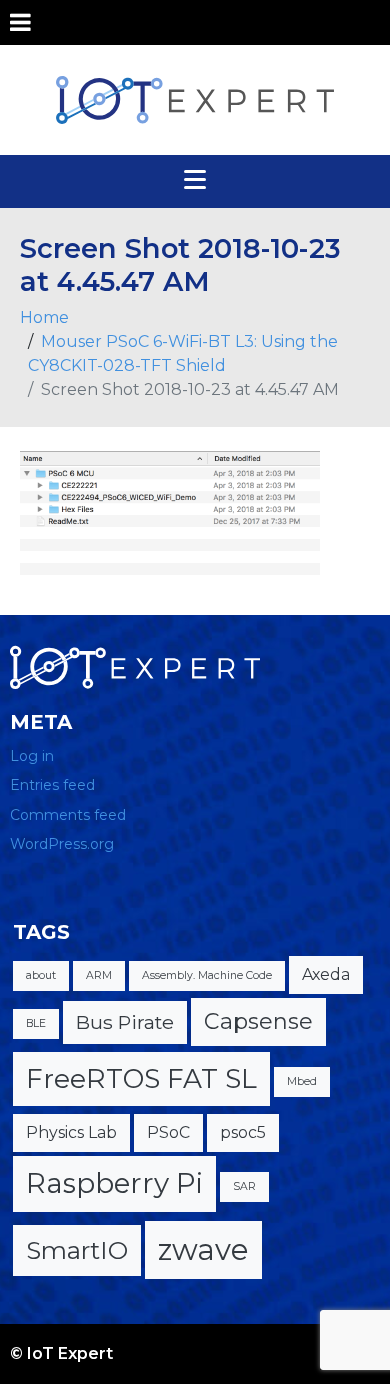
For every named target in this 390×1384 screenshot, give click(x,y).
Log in (32, 756)
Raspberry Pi (114, 1183)
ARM (99, 975)
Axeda (326, 974)
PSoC (168, 1132)
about (41, 975)
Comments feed (68, 815)
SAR (244, 1186)
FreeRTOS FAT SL (141, 1078)
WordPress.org (62, 844)
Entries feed (52, 785)
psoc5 (243, 1132)
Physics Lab (71, 1132)
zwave (203, 1249)
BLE (36, 1023)
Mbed (302, 1081)
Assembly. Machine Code (207, 975)
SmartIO (77, 1250)
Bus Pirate (125, 1022)
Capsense (258, 1021)
